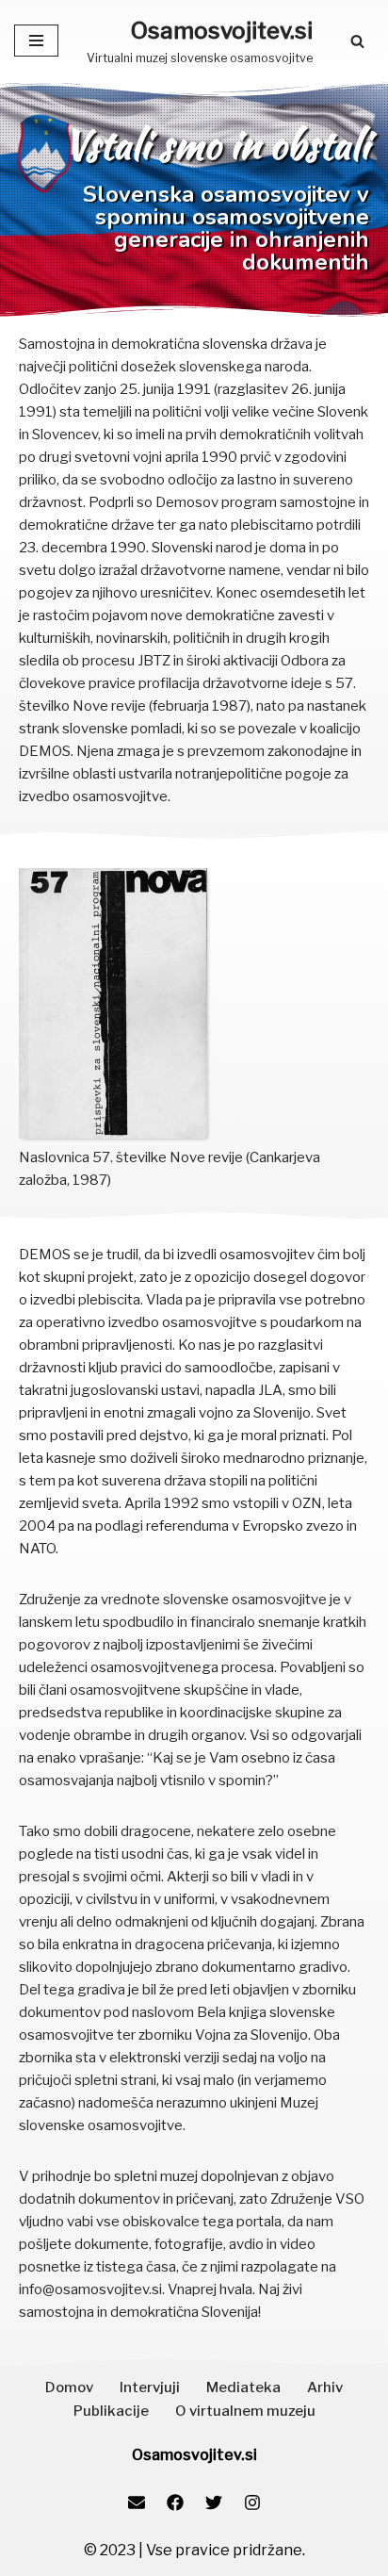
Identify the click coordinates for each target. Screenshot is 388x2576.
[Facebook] (175, 2502)
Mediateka (243, 2387)
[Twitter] (214, 2502)
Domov (69, 2387)
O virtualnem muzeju (245, 2411)
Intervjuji (150, 2387)
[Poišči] (357, 41)
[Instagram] (252, 2502)
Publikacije (111, 2411)
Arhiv (325, 2387)
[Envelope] (137, 2502)
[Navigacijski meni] (36, 41)
